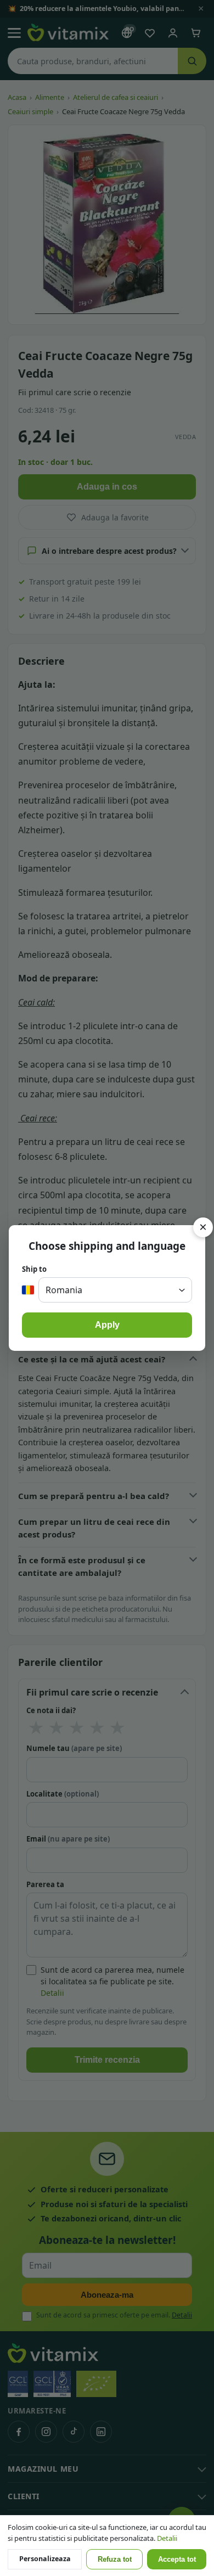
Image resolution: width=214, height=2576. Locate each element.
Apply (107, 1325)
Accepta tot (177, 2560)
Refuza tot (115, 2560)
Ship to (34, 1269)
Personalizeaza (45, 2559)
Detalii (167, 2538)
